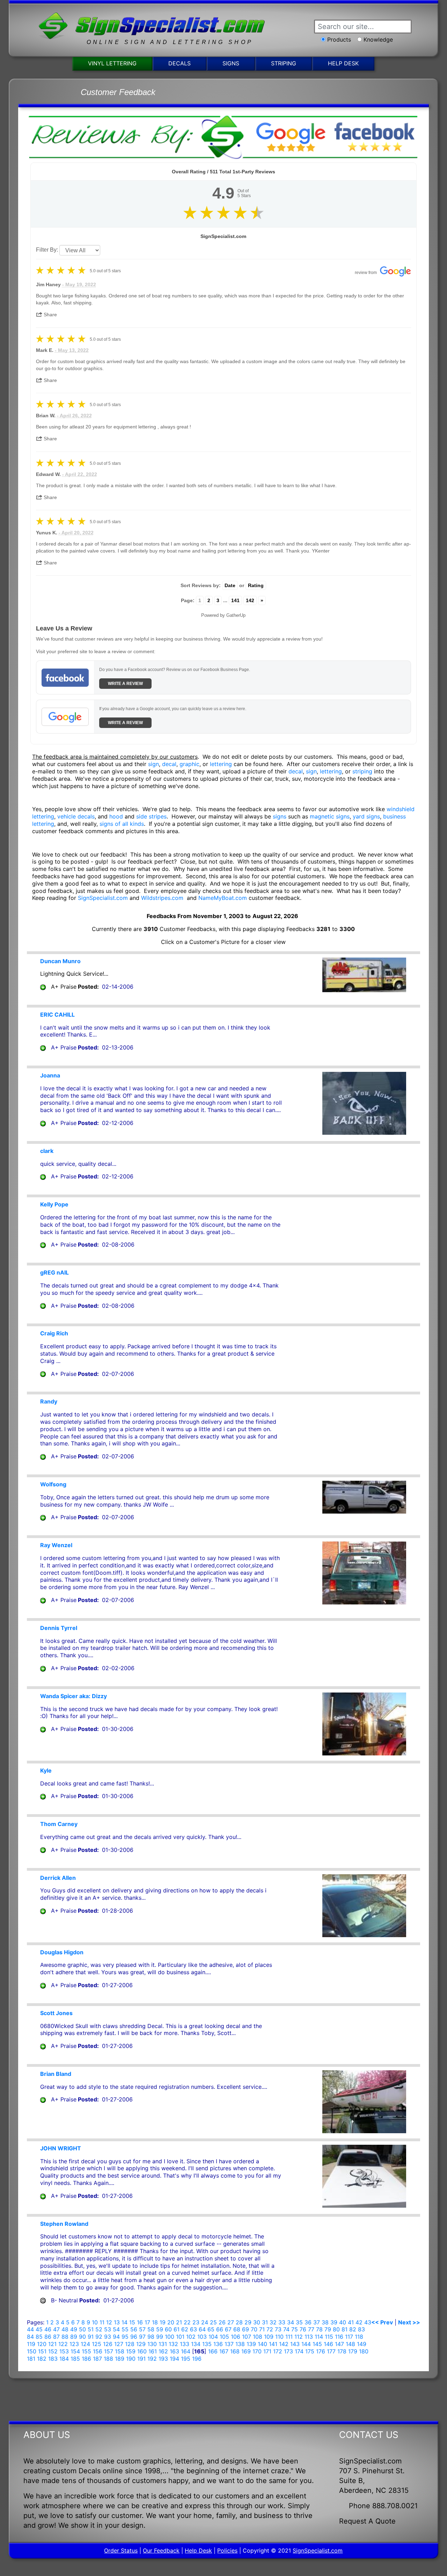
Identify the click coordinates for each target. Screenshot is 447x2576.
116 (339, 2337)
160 (142, 2351)
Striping (284, 63)
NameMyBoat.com (223, 898)
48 (65, 2329)
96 (134, 2337)
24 (205, 2322)
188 (108, 2359)
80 (336, 2329)
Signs (231, 63)
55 (125, 2329)
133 (185, 2344)
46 (48, 2329)
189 (120, 2359)
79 (328, 2329)
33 (282, 2322)
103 (202, 2337)
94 (116, 2337)
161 (153, 2351)
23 (196, 2322)
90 (82, 2337)
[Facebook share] (65, 313)
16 (140, 2322)
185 (75, 2359)
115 (329, 2337)
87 (56, 2337)
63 (193, 2329)
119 (31, 2344)
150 (32, 2351)
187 (97, 2359)
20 (171, 2322)
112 (299, 2337)
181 (31, 2359)
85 (39, 2337)
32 (273, 2322)
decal (169, 764)
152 (53, 2351)
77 (311, 2329)
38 (325, 2322)
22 (187, 2322)
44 (30, 2329)
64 (202, 2329)
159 (131, 2351)
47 (56, 2329)
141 (235, 600)
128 (130, 2344)
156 (98, 2351)
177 (331, 2351)
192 (152, 2359)
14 (124, 2322)
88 (65, 2337)
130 (152, 2344)
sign (153, 764)
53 (108, 2329)
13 (117, 2322)
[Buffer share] (107, 313)
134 (196, 2344)
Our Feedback (161, 2550)
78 (319, 2329)
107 (247, 2337)
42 (359, 2322)
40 (343, 2322)
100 (170, 2337)
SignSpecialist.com (103, 898)
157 (109, 2351)
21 (179, 2322)
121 (52, 2344)
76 (303, 2329)
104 (213, 2337)
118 (359, 2337)
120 (42, 2344)
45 (39, 2329)
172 (278, 2351)
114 (319, 2337)
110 (279, 2337)
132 (173, 2344)
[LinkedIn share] (94, 313)
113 (309, 2337)
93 (108, 2337)
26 (222, 2322)
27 (231, 2322)
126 (108, 2344)
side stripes (151, 816)
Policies (227, 2550)
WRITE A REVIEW (125, 684)
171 (267, 2351)
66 (220, 2329)
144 (306, 2344)
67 (228, 2329)
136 (218, 2344)
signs (280, 816)
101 (180, 2337)
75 (295, 2329)
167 (224, 2351)
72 (270, 2329)
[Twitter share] (79, 313)
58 (151, 2329)
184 (64, 2359)
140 (262, 2344)
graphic (189, 764)
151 (42, 2351)
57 (142, 2329)
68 (237, 2329)
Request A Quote (367, 2521)
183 (53, 2359)
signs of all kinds (122, 824)
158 (120, 2351)
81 (345, 2329)
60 (168, 2329)
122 (63, 2344)
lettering (221, 764)
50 (82, 2329)
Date (230, 585)
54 (116, 2329)
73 (278, 2329)
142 (250, 600)
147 (339, 2344)
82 (353, 2329)
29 (248, 2322)
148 (350, 2344)
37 (317, 2322)
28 (239, 2322)
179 (353, 2351)
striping (362, 771)
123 (74, 2344)
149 (362, 2344)
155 (86, 2351)
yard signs (366, 816)
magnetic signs (330, 816)
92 (99, 2337)
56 (134, 2329)
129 (141, 2344)
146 (328, 2344)
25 (213, 2322)
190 (131, 2359)
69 (246, 2329)
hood (116, 816)
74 (286, 2329)
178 (342, 2351)
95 (125, 2337)
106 (236, 2337)
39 (334, 2322)
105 (224, 2337)
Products (339, 39)
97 (142, 2337)
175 (310, 2351)
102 (191, 2337)
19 (163, 2322)
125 (97, 2344)
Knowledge (378, 39)
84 (30, 2337)
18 (155, 2322)
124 (85, 2344)
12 (109, 2322)
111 (289, 2337)
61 (177, 2329)
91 (91, 2337)
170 (257, 2351)
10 (95, 2322)
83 (361, 2329)
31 (265, 2322)
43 (368, 2322)
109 (269, 2337)
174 (299, 2351)
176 (321, 2351)
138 (240, 2344)
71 (262, 2329)
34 (291, 2322)
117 (349, 2337)
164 (186, 2351)
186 (86, 2359)
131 (163, 2344)
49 (74, 2329)
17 (147, 2322)
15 (132, 2322)
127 (119, 2344)
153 (64, 2351)
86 (48, 2337)
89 (74, 2337)
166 (213, 2351)
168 (235, 2351)
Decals (179, 63)
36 (308, 2322)
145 (317, 2344)
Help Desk (343, 63)
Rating (256, 585)
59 (160, 2329)
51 (91, 2329)
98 (151, 2337)
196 (197, 2359)
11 (102, 2322)
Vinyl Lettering (112, 63)
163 (174, 2351)
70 (254, 2329)
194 (174, 2359)
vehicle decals (76, 816)
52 (99, 2329)
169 (246, 2351)
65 (211, 2329)
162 (163, 2351)
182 (42, 2359)
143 (295, 2344)
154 (75, 2351)
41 (351, 2322)
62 (185, 2329)
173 (288, 2351)
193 (163, 2359)
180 (364, 2351)
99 (160, 2337)
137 (229, 2344)
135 (207, 2344)
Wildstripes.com (162, 898)
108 (258, 2337)
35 (299, 2322)
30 (257, 2322)
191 (141, 2359)
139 (251, 2344)
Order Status (121, 2550)
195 (186, 2359)
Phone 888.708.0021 (383, 2506)
